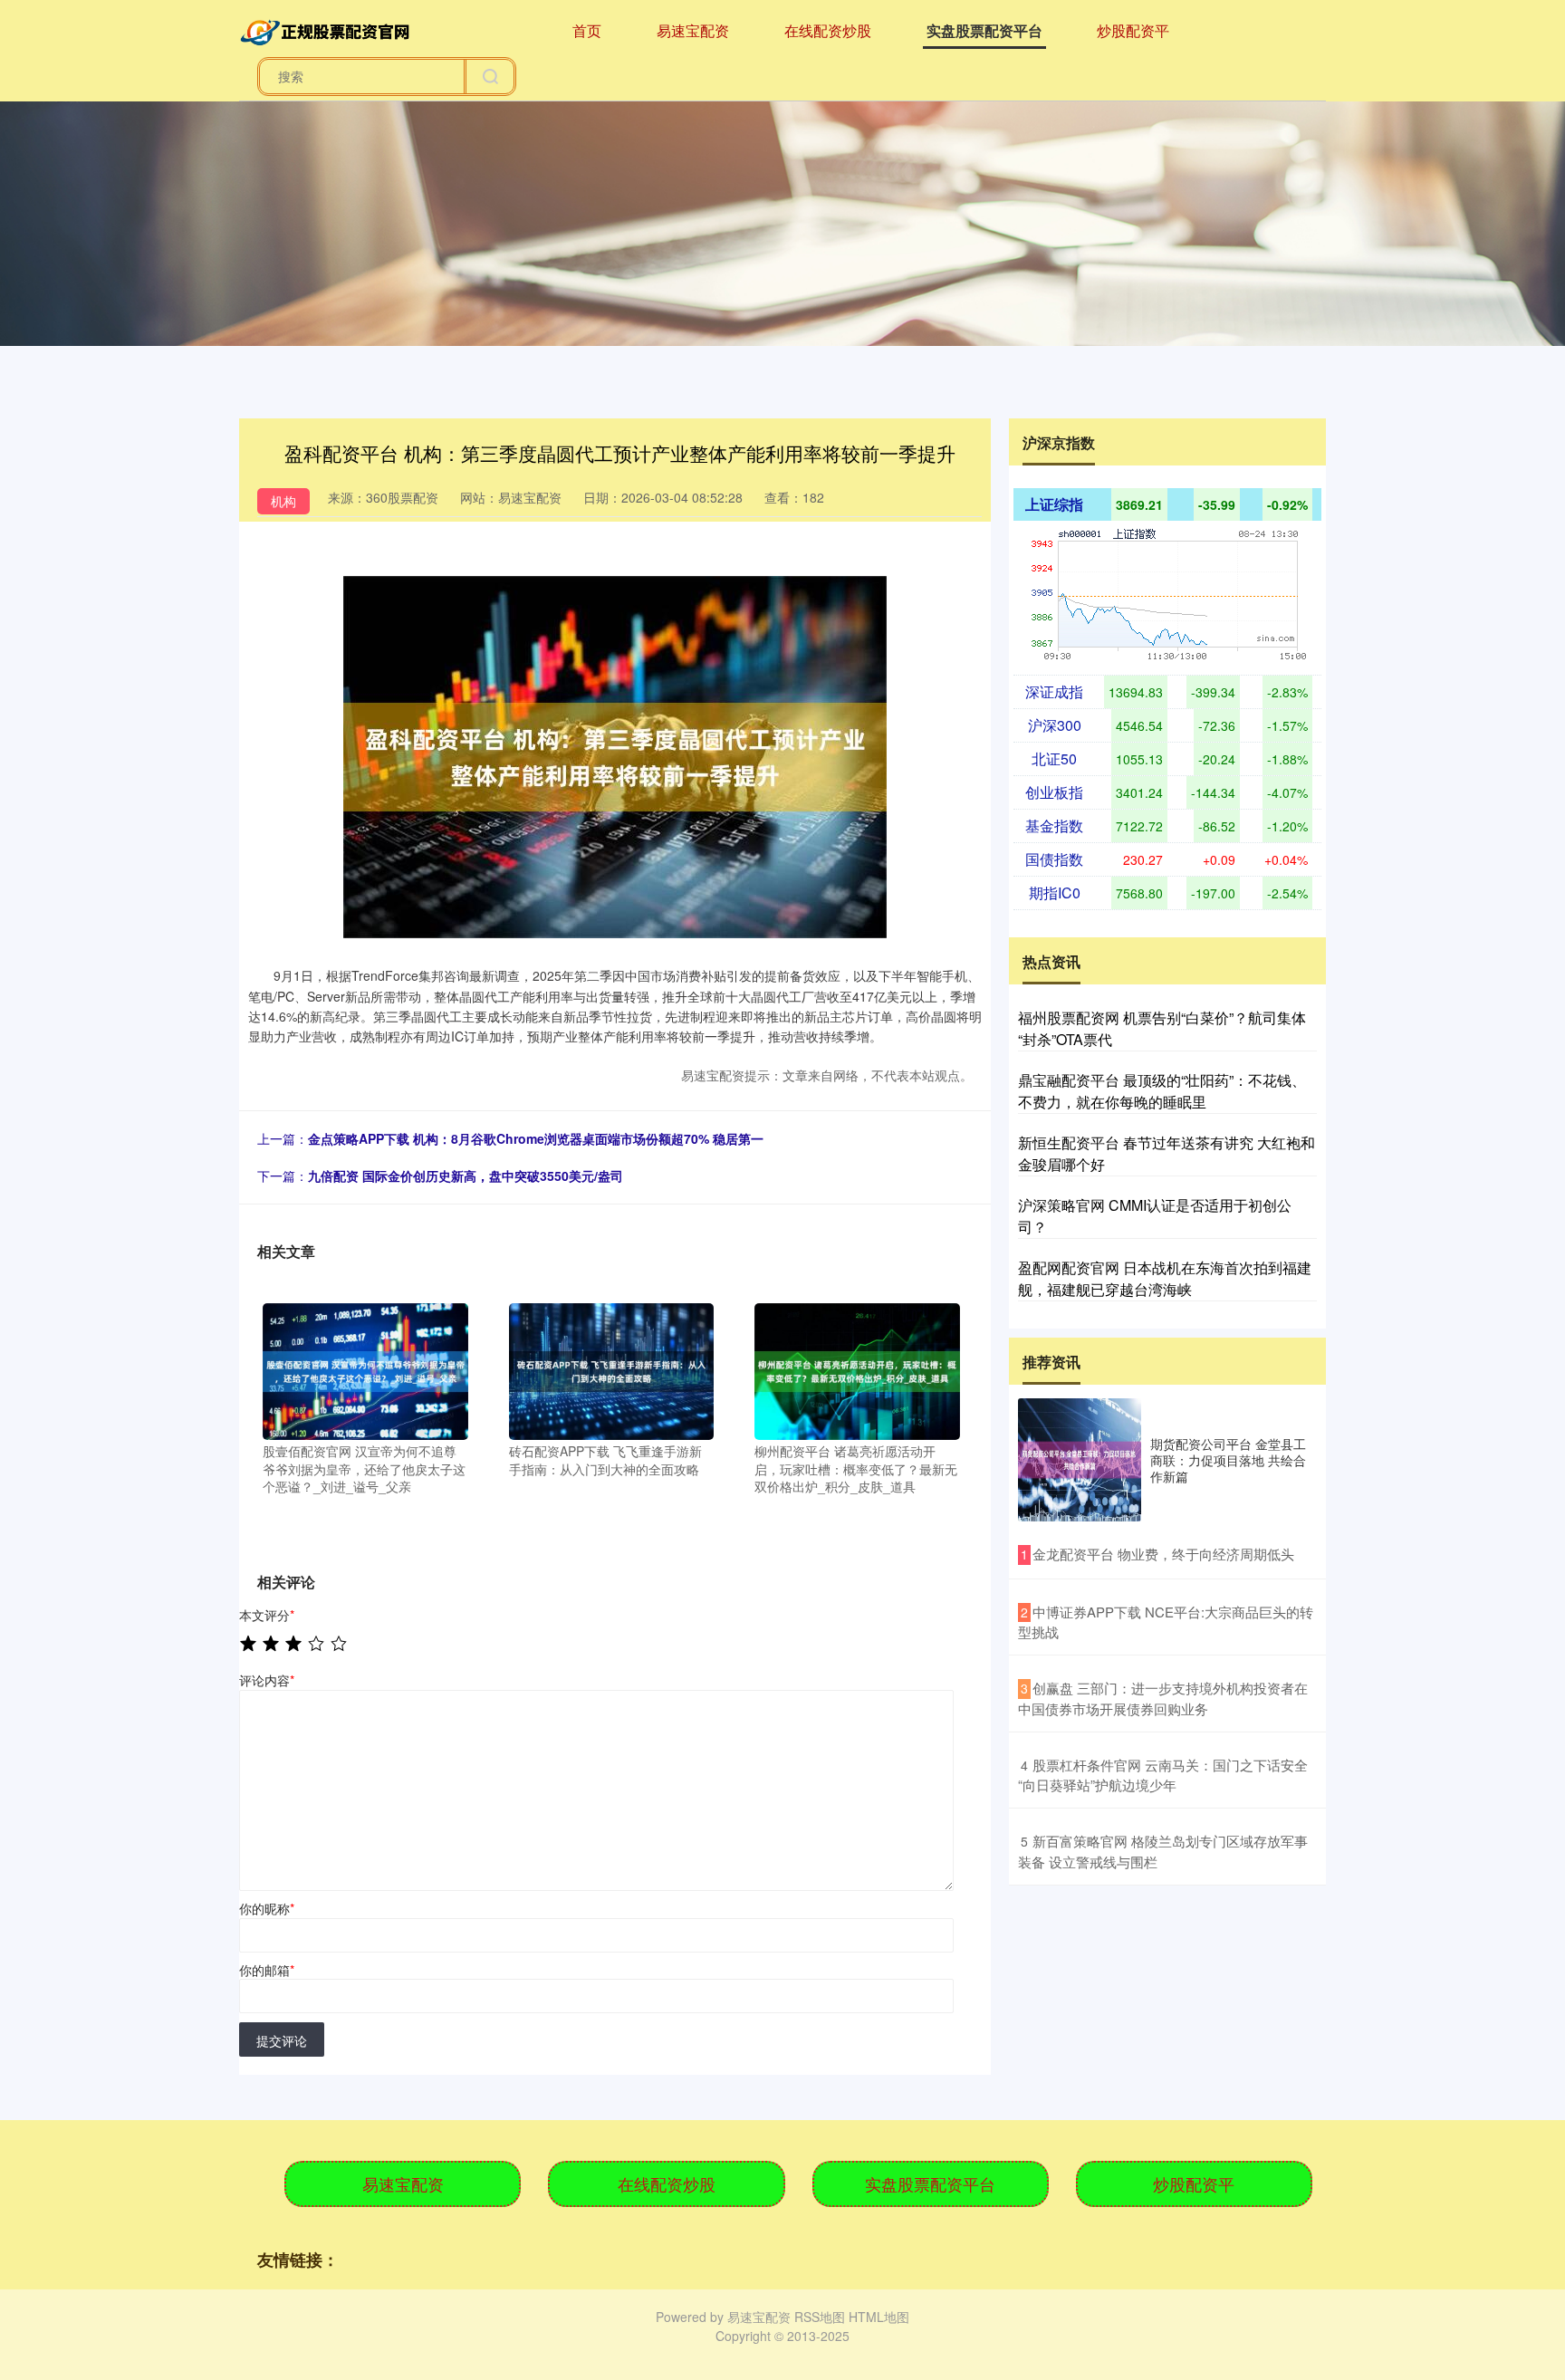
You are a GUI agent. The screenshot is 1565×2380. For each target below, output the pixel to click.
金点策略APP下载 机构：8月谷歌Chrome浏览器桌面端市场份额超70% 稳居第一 (536, 1138)
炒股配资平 (1133, 30)
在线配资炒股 (828, 30)
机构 (283, 501)
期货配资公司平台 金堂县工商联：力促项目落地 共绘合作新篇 (1228, 1460)
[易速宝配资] (328, 29)
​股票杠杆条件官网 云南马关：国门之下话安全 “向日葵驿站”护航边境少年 (1163, 1775)
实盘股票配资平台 (984, 30)
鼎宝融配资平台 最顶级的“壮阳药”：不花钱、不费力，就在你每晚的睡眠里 (1162, 1091)
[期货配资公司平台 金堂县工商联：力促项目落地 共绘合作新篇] (1080, 1460)
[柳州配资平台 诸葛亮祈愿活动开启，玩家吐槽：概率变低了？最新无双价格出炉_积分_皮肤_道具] (857, 1369)
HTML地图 (879, 2317)
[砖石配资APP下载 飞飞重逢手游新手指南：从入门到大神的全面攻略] (612, 1369)
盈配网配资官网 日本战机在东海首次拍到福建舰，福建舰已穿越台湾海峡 (1165, 1278)
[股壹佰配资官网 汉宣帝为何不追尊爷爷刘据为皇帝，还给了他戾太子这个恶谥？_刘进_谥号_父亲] (365, 1369)
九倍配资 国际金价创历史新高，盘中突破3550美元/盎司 (466, 1176)
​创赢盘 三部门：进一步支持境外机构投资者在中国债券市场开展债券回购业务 (1163, 1698)
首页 (587, 30)
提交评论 (282, 2040)
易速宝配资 (693, 30)
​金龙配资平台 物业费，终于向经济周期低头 (1163, 1554)
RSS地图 (820, 2317)
